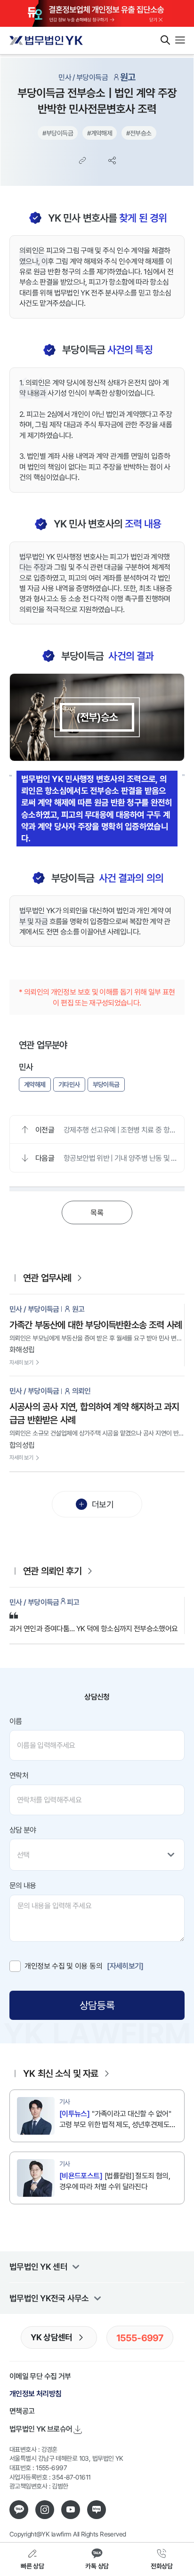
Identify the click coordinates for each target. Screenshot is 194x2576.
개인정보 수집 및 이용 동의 (63, 1966)
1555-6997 (140, 2337)
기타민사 (69, 1084)
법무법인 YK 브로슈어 (41, 2429)
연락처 (19, 1775)
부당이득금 (106, 1084)
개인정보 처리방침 (35, 2393)
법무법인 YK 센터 (38, 2266)
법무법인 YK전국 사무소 (49, 2298)
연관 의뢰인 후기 (52, 1571)
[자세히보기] (125, 1966)
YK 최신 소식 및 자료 (61, 2073)
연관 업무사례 (47, 1278)
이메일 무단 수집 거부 (40, 2376)
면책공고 (22, 2411)
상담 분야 (23, 1830)
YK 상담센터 (52, 2337)
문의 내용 (23, 1885)
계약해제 (35, 1084)
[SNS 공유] (112, 160)
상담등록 (97, 2005)
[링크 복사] (82, 160)
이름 (16, 1721)
